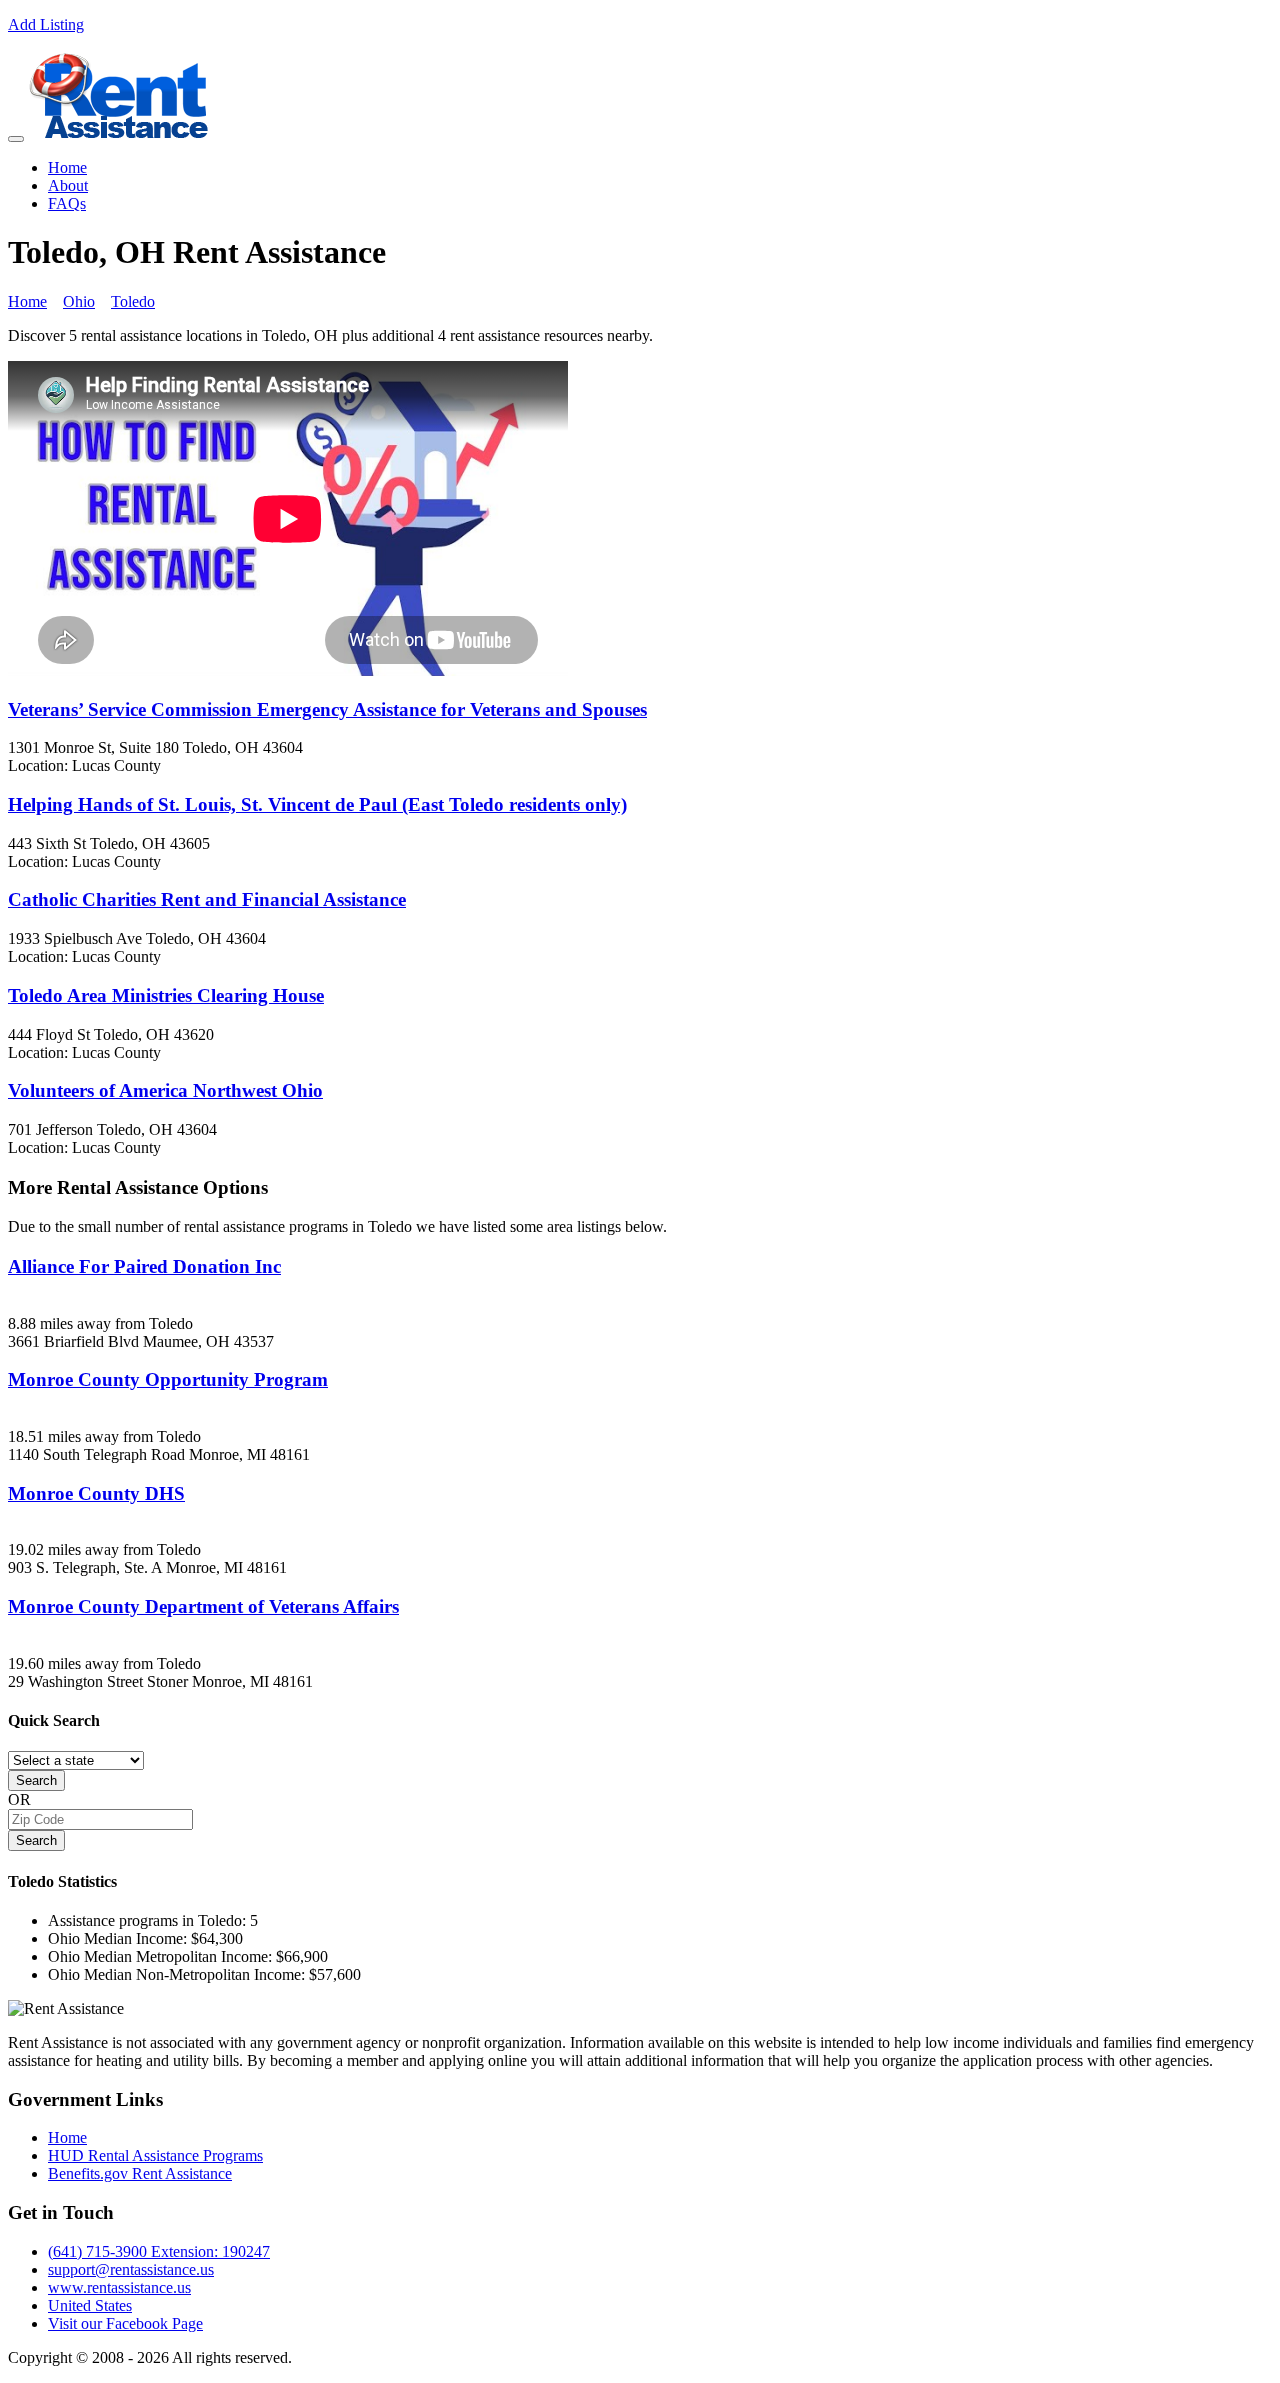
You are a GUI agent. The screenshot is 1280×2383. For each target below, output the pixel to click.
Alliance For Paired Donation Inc (144, 1266)
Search (36, 1780)
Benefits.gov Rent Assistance (140, 2173)
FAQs (67, 203)
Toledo (133, 301)
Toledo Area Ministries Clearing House (166, 995)
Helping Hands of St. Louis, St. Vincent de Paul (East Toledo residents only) (317, 804)
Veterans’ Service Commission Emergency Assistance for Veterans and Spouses (327, 709)
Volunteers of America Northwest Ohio (165, 1090)
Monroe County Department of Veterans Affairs (203, 1606)
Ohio (79, 301)
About (68, 185)
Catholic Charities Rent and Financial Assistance (207, 899)
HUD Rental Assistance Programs (155, 2155)
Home (67, 167)
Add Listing (46, 24)
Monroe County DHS (96, 1493)
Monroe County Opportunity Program (168, 1379)
